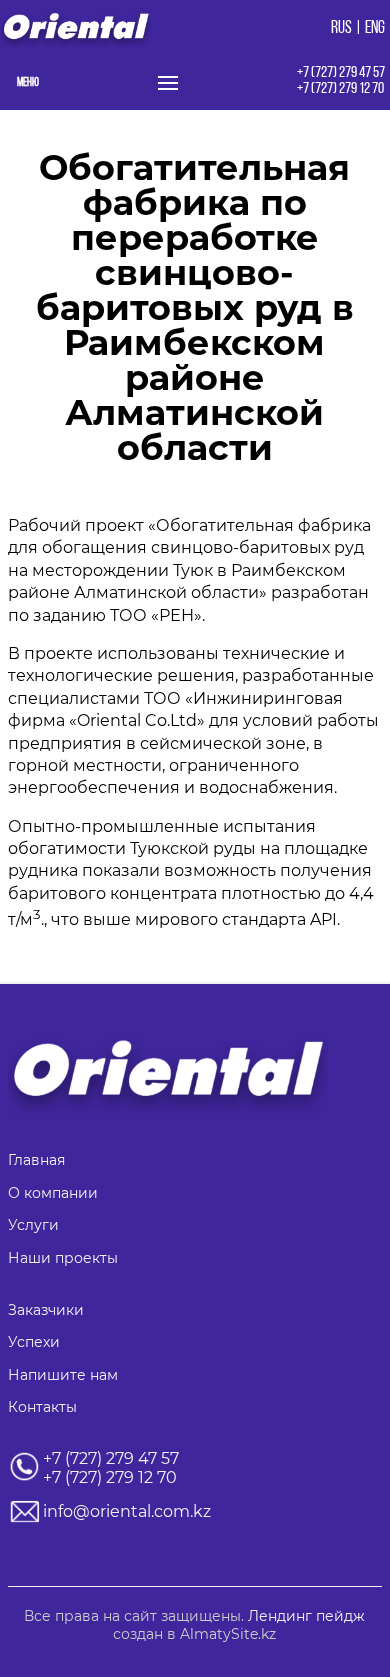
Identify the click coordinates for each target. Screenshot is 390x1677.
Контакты (42, 1407)
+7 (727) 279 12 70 (340, 89)
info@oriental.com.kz (127, 1511)
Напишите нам (63, 1375)
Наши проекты (63, 1258)
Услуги (33, 1225)
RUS (341, 29)
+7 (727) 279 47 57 (341, 73)
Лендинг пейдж (306, 1616)
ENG (375, 29)
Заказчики (46, 1310)
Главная (36, 1160)
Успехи (34, 1342)
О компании (53, 1193)
